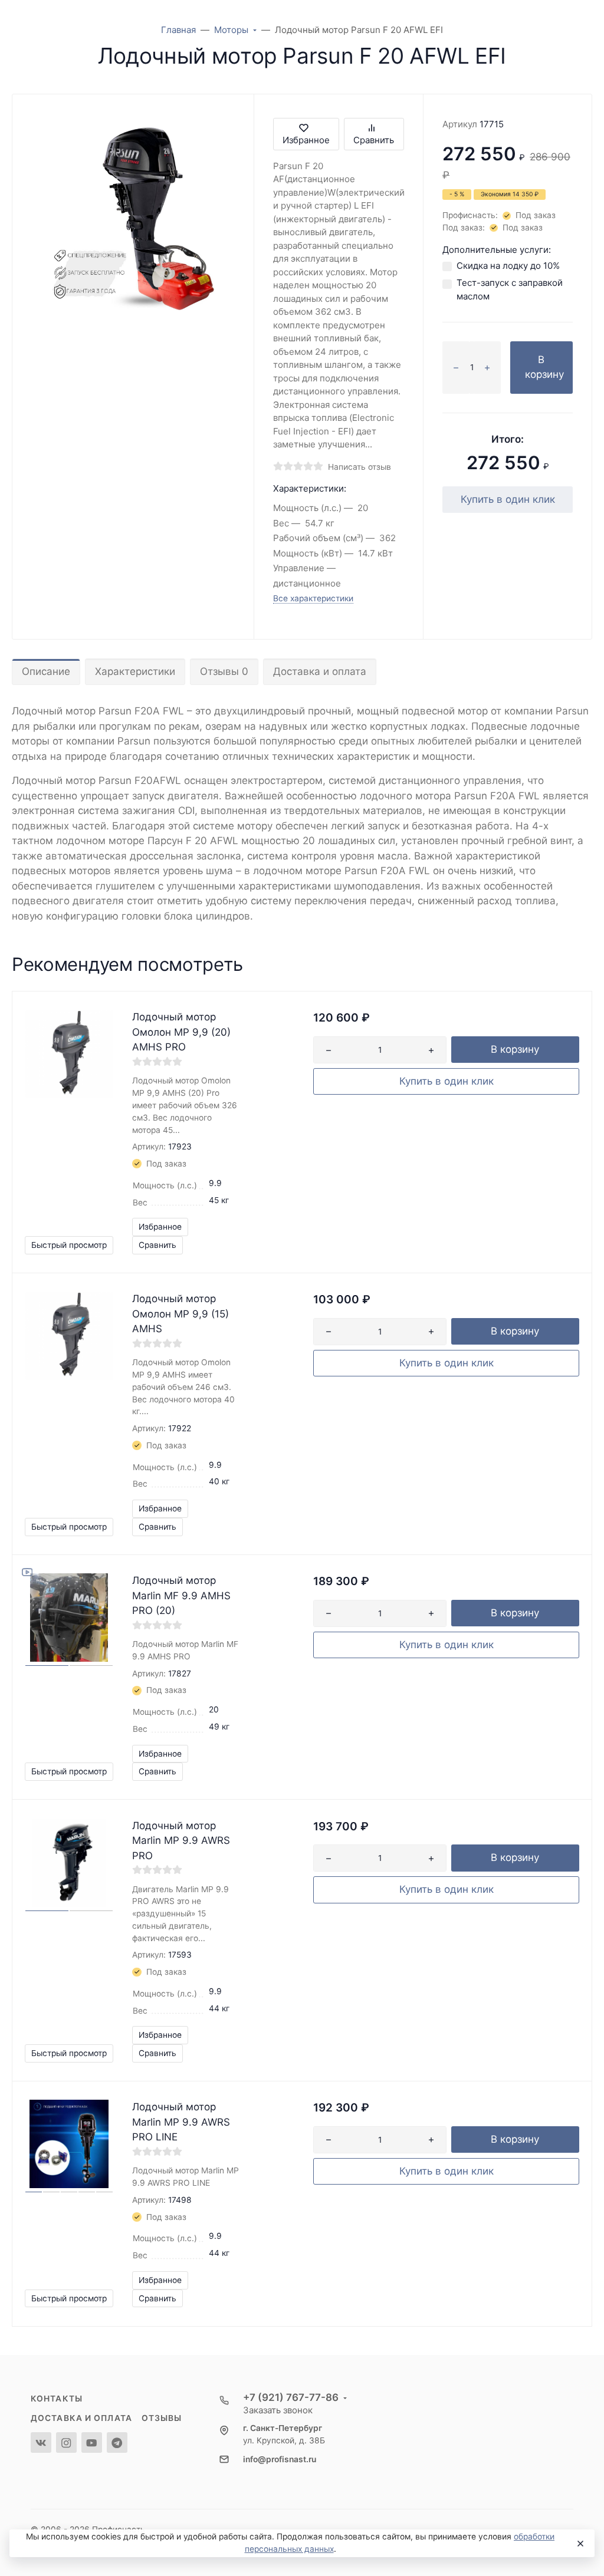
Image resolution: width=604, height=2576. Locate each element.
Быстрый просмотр (69, 1245)
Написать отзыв (360, 467)
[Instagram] (66, 2442)
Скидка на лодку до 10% (508, 266)
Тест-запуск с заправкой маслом (510, 289)
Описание (46, 671)
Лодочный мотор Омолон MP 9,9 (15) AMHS (180, 1314)
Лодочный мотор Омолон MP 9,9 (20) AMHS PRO (181, 1032)
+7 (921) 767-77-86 (291, 2397)
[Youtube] (92, 2442)
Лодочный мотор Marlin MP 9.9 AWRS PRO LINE (181, 2122)
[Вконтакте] (41, 2442)
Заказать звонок (278, 2410)
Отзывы (162, 2418)
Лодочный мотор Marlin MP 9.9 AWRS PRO (181, 1841)
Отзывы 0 (224, 671)
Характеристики (135, 671)
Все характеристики (313, 598)
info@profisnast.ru (280, 2459)
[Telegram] (117, 2442)
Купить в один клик (508, 499)
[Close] (580, 2544)
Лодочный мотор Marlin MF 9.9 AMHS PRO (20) (181, 1595)
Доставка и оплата (320, 671)
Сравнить (374, 140)
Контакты (57, 2399)
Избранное (306, 140)
